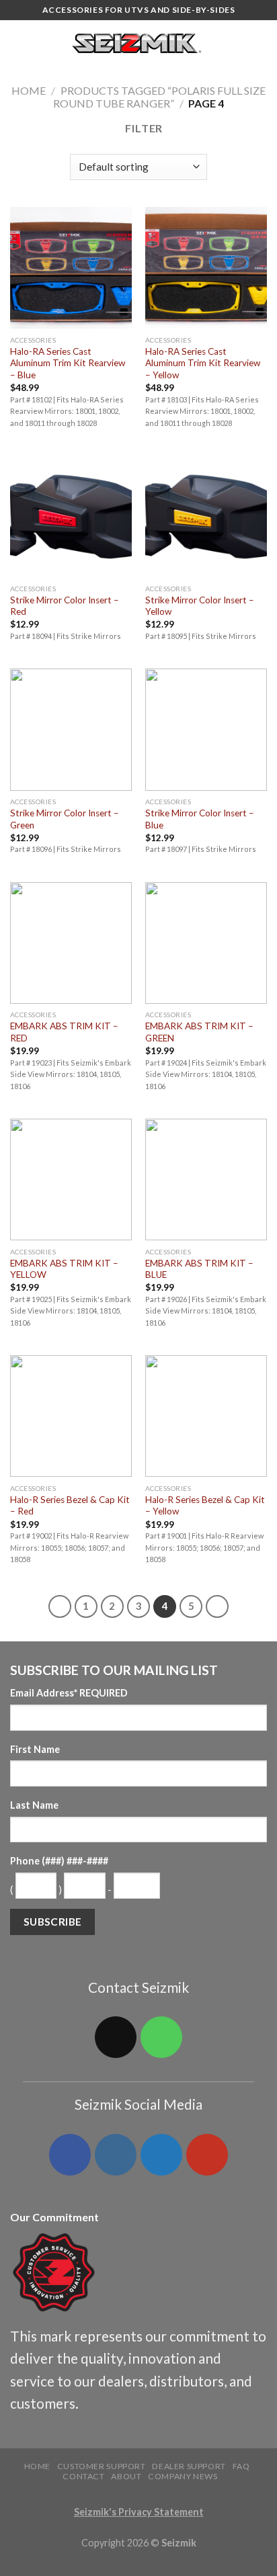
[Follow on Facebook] (70, 2155)
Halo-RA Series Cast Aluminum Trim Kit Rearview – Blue (68, 363)
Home (29, 90)
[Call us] (161, 2037)
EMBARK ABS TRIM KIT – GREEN (199, 1032)
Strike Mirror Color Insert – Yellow (200, 606)
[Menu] (18, 43)
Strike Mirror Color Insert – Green (65, 819)
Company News (183, 2476)
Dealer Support (189, 2466)
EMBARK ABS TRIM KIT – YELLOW (64, 1269)
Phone (59, 1861)
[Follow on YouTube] (207, 2155)
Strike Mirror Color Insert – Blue (200, 819)
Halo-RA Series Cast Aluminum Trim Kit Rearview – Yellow (203, 363)
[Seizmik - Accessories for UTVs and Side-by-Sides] (139, 44)
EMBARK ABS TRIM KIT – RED (64, 1032)
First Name (35, 1749)
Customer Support (102, 2466)
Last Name (34, 1805)
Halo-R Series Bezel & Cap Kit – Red (70, 1506)
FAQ (241, 2466)
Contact (83, 2476)
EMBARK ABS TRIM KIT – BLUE (199, 1269)
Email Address (69, 1693)
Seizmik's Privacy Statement (139, 2512)
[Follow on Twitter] (161, 2155)
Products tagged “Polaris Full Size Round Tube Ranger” (159, 97)
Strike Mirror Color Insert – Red (65, 606)
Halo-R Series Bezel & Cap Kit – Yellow (205, 1506)
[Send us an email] (116, 2037)
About (126, 2476)
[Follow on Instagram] (116, 2155)
